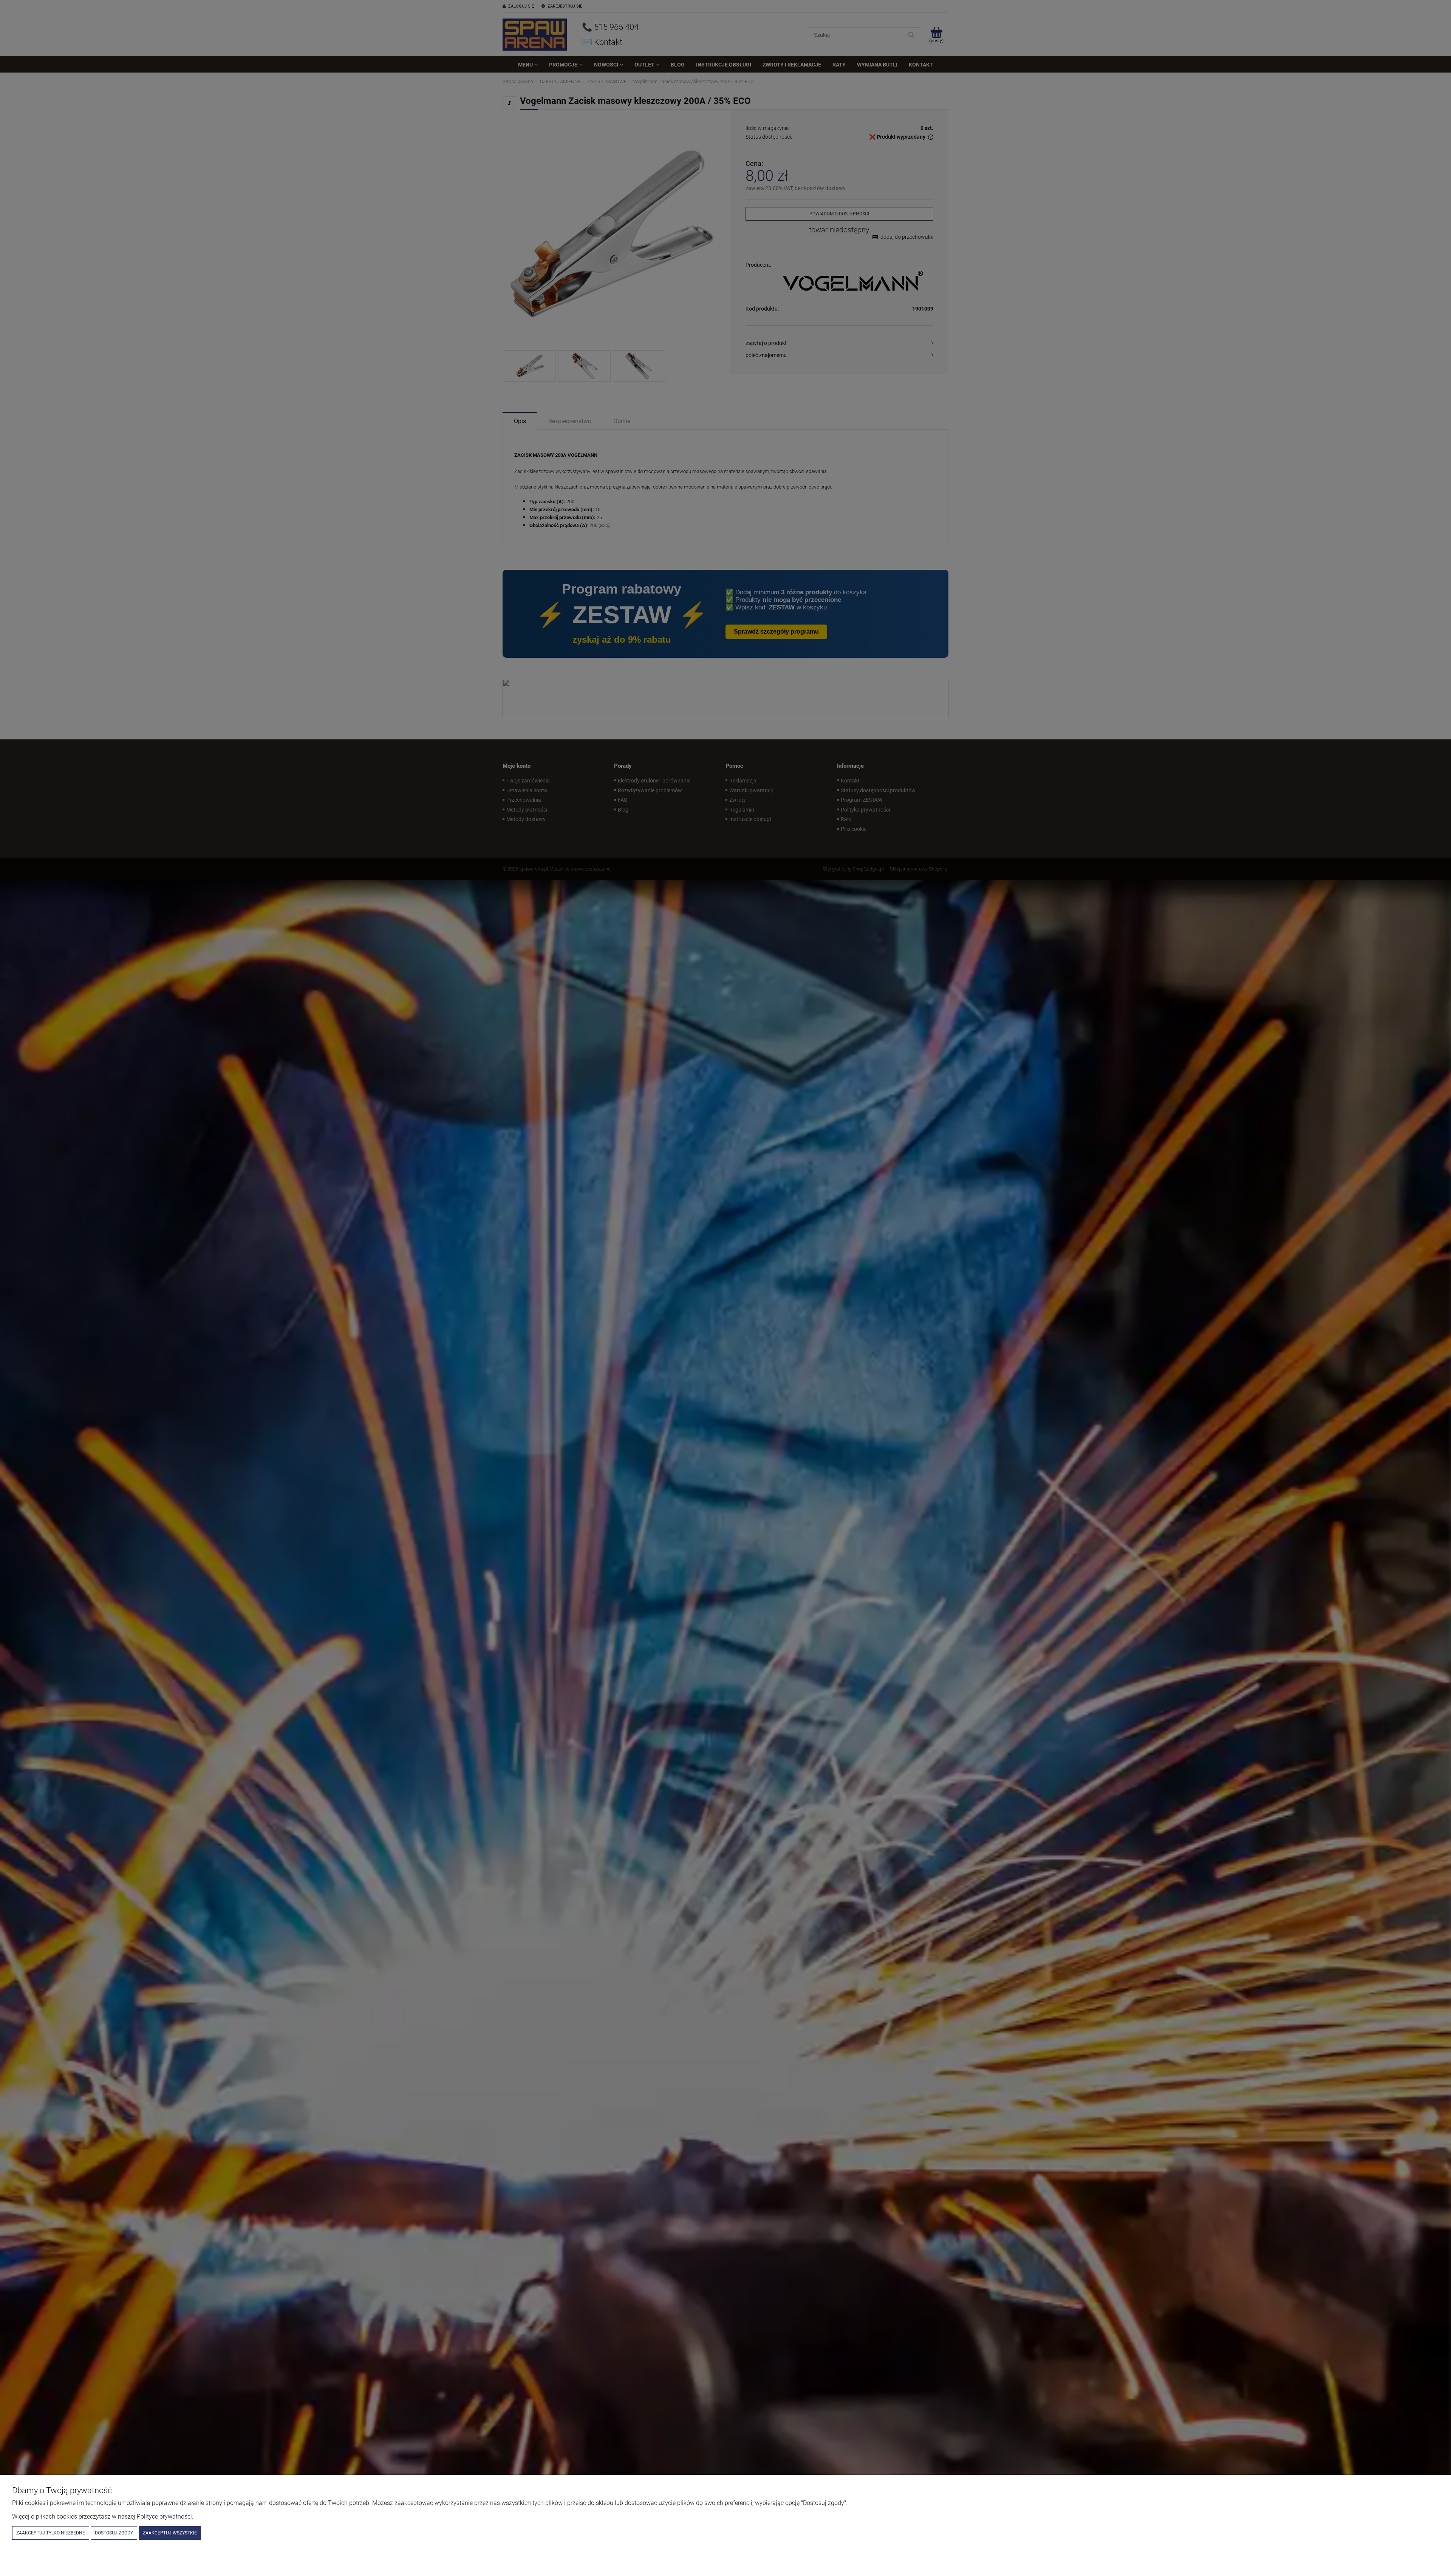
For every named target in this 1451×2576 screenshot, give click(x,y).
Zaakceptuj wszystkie (170, 2533)
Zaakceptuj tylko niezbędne (51, 2533)
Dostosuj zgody (114, 2533)
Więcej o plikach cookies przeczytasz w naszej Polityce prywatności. (103, 2516)
